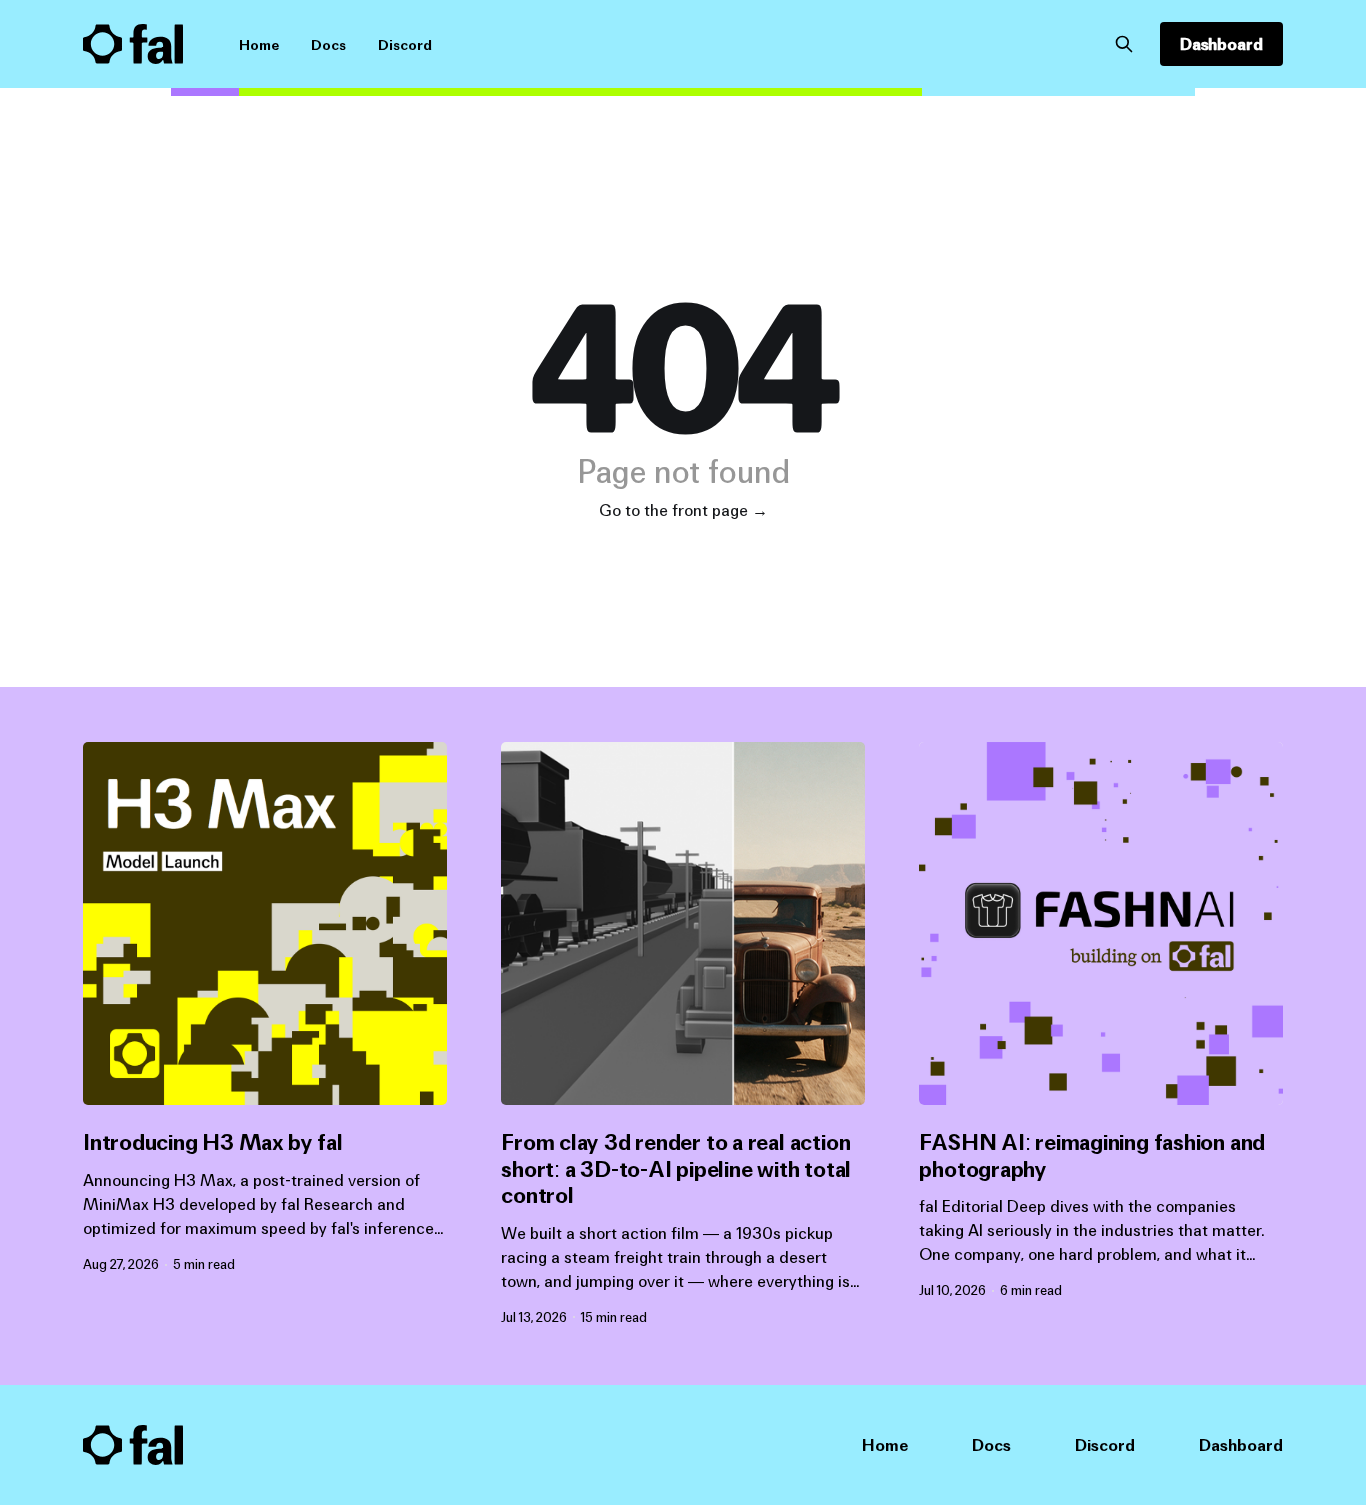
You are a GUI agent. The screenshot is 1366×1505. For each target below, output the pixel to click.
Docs (328, 45)
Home (259, 45)
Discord (405, 45)
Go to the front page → (683, 510)
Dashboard (1221, 44)
